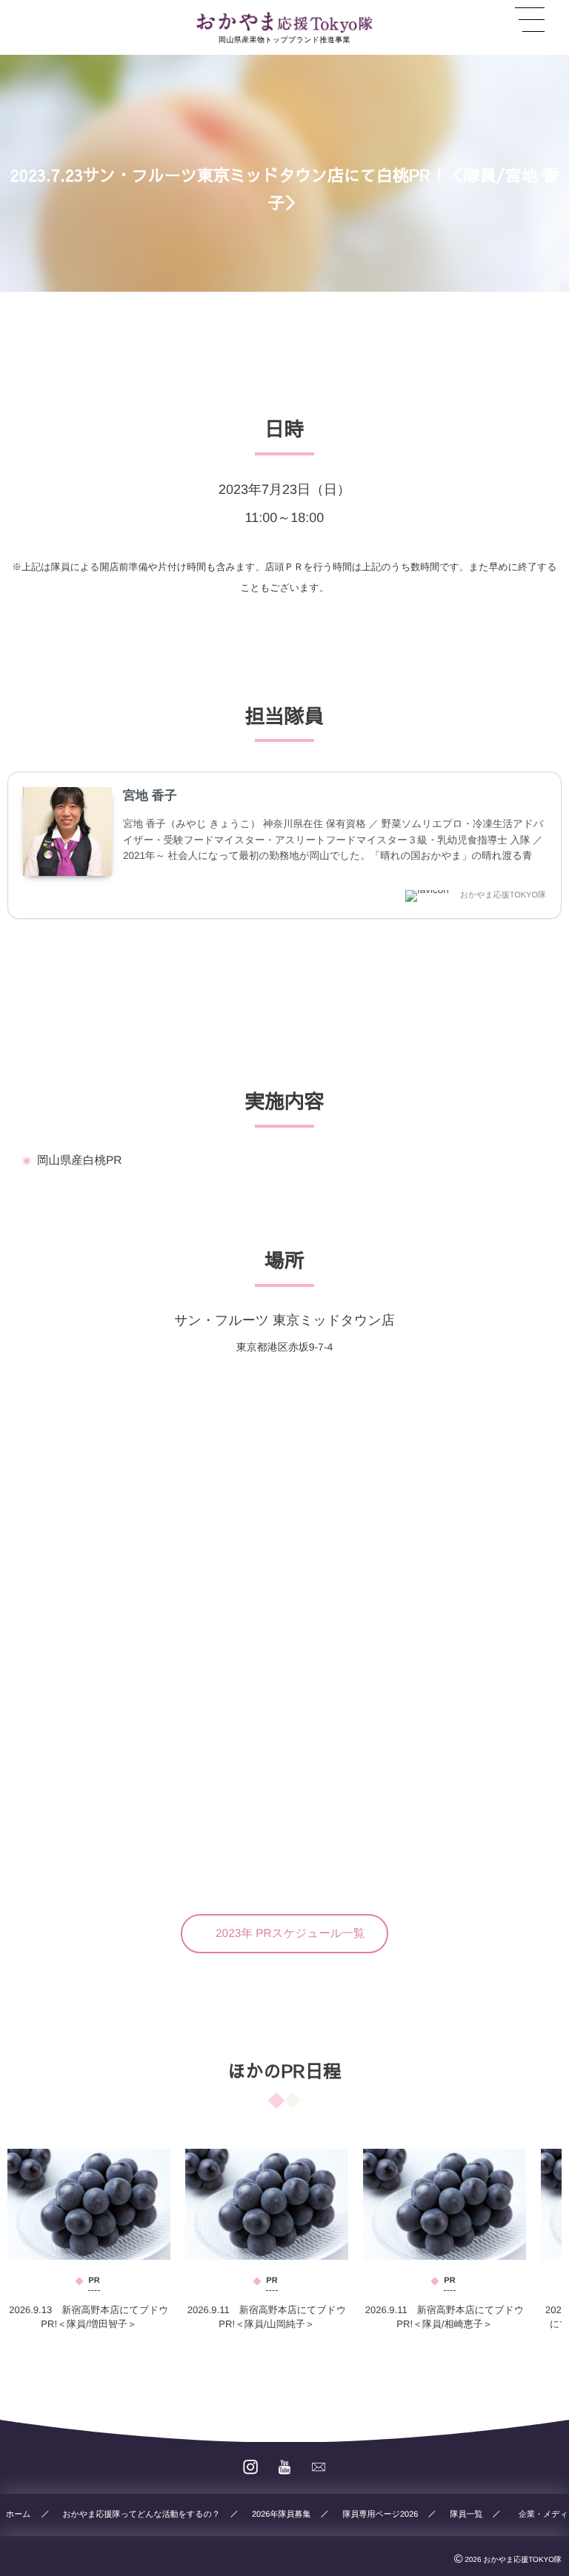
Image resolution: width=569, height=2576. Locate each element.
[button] (285, 1934)
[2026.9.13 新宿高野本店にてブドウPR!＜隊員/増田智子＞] (89, 2204)
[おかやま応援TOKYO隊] (284, 22)
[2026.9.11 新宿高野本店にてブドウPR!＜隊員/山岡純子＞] (267, 2204)
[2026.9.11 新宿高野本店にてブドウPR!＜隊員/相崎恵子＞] (445, 2204)
